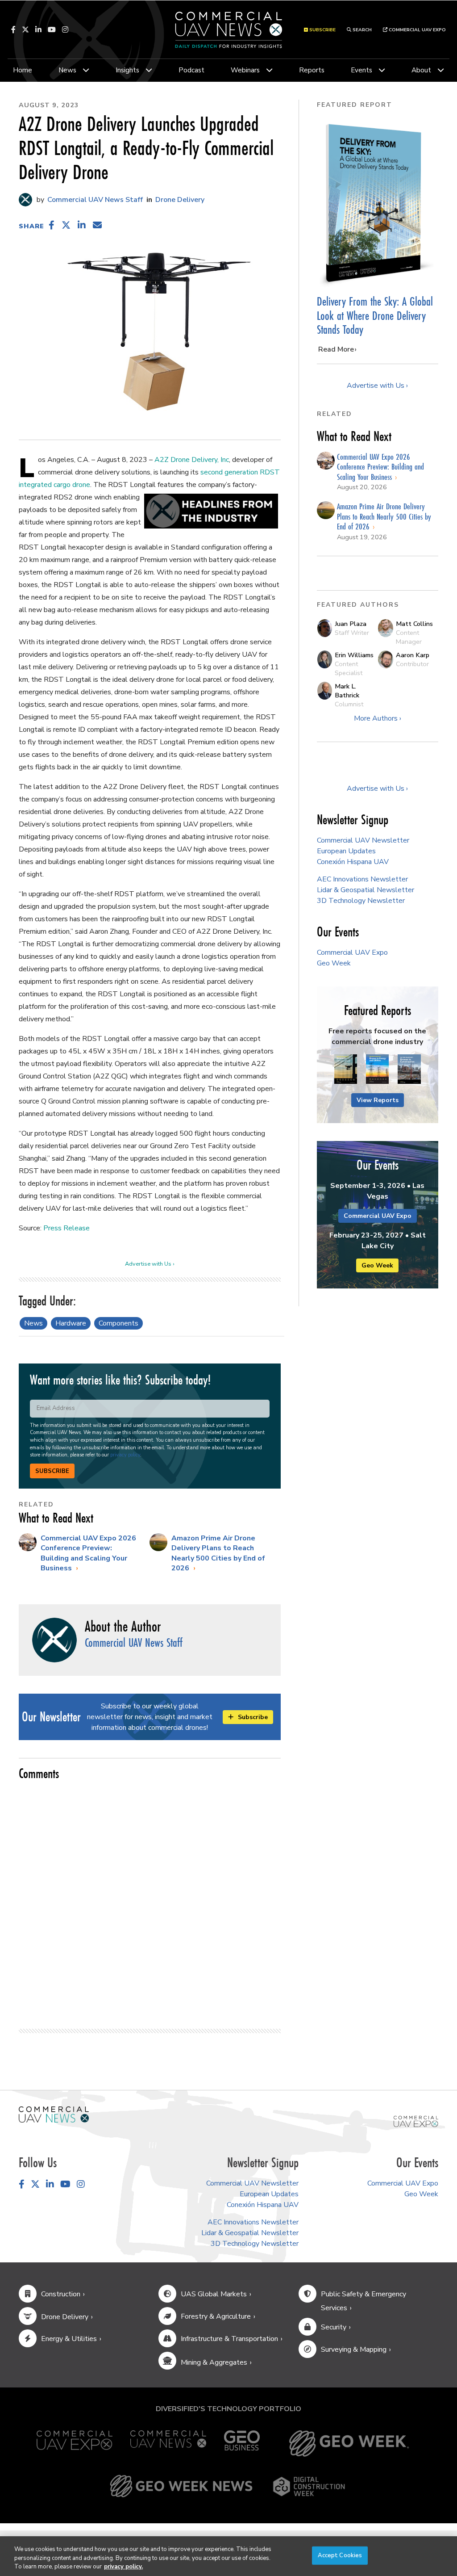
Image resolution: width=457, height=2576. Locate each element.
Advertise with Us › (150, 1264)
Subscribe (52, 1471)
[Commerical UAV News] (54, 2114)
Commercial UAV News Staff (94, 200)
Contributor (412, 664)
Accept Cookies (340, 2555)
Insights (127, 70)
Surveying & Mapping (354, 2349)
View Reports (378, 1100)
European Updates (346, 851)
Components (118, 1323)
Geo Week (334, 963)
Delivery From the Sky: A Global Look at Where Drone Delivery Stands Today (375, 315)
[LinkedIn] (38, 29)
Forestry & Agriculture (216, 2316)
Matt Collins (414, 624)
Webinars (245, 70)
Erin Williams (354, 655)
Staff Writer (352, 633)
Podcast (191, 70)
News (67, 70)
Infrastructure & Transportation (229, 2339)
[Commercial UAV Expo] (416, 2121)
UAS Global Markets (214, 2294)
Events (361, 70)
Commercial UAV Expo (417, 30)
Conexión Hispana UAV (353, 862)
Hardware (71, 1323)
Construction (61, 2294)
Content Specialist (349, 668)
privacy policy (125, 1455)
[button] (52, 225)
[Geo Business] (242, 2444)
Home (23, 70)
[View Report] (346, 1070)
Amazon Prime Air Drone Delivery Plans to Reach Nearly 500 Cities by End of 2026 (218, 1553)
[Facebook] (13, 29)
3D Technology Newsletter (361, 901)
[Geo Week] (349, 2444)
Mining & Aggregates (214, 2362)
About (421, 70)
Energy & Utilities (69, 2339)
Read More (336, 349)
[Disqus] (150, 1901)
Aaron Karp (413, 655)
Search (361, 30)
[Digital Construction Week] (309, 2486)
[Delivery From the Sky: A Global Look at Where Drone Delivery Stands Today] (378, 203)
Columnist (349, 704)
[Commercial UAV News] (168, 2444)
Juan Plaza (351, 624)
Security (334, 2327)
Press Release (66, 1228)
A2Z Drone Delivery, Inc (192, 460)
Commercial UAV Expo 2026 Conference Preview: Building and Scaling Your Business (88, 1553)
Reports (312, 70)
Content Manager (409, 637)
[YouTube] (52, 29)
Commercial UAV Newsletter (363, 840)
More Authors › (378, 718)
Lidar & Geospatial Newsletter (366, 890)
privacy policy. (123, 2567)
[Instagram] (65, 29)
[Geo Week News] (181, 2486)
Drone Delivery (180, 200)
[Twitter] (25, 29)
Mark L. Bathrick (347, 691)
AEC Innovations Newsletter (362, 879)
